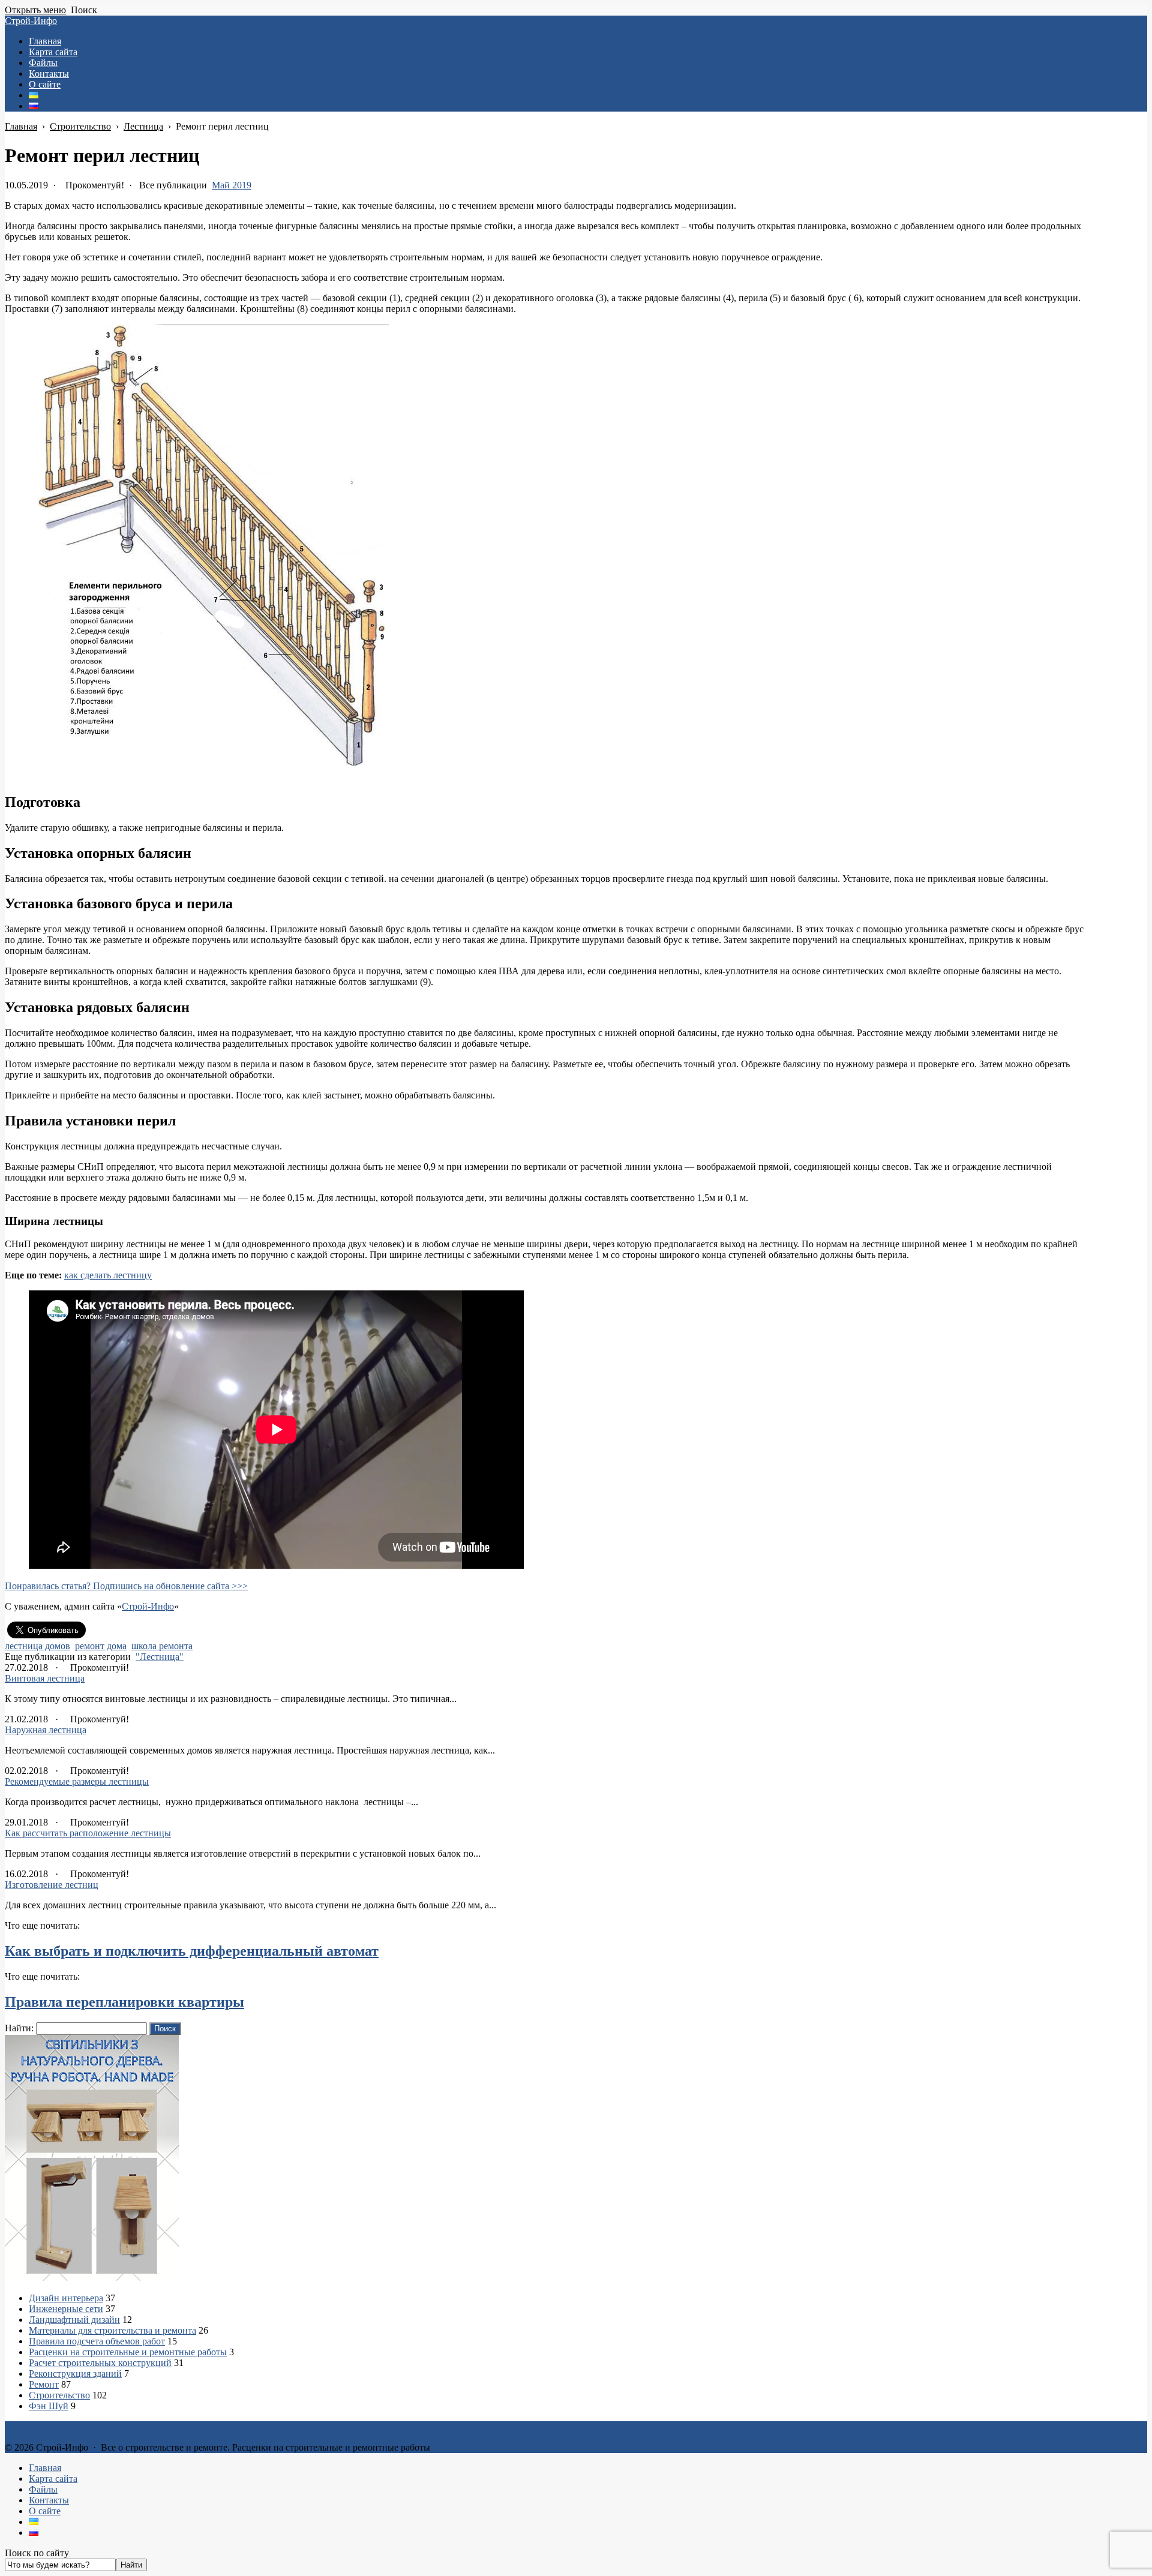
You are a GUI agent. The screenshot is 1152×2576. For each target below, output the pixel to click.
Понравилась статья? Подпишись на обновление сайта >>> (126, 1586)
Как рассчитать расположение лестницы (88, 1833)
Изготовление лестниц (52, 1885)
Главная (45, 2468)
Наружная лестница (46, 1730)
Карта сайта (53, 2479)
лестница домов (37, 1646)
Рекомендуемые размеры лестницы (77, 1781)
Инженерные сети (66, 2309)
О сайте (45, 2511)
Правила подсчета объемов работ (97, 2341)
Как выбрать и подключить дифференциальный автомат (192, 1951)
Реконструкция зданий (75, 2374)
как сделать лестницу (108, 1275)
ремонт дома (101, 1646)
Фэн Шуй (49, 2406)
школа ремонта (162, 1646)
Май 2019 (232, 185)
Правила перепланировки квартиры (124, 2002)
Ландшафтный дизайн (74, 2320)
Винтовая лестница (45, 1678)
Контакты (49, 2500)
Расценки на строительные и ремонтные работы (128, 2352)
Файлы (43, 2489)
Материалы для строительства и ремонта (112, 2330)
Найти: (19, 2028)
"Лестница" (160, 1657)
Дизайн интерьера (66, 2298)
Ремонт (44, 2384)
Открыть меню (35, 10)
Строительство (59, 2395)
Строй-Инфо (31, 21)
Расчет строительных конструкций (100, 2363)
